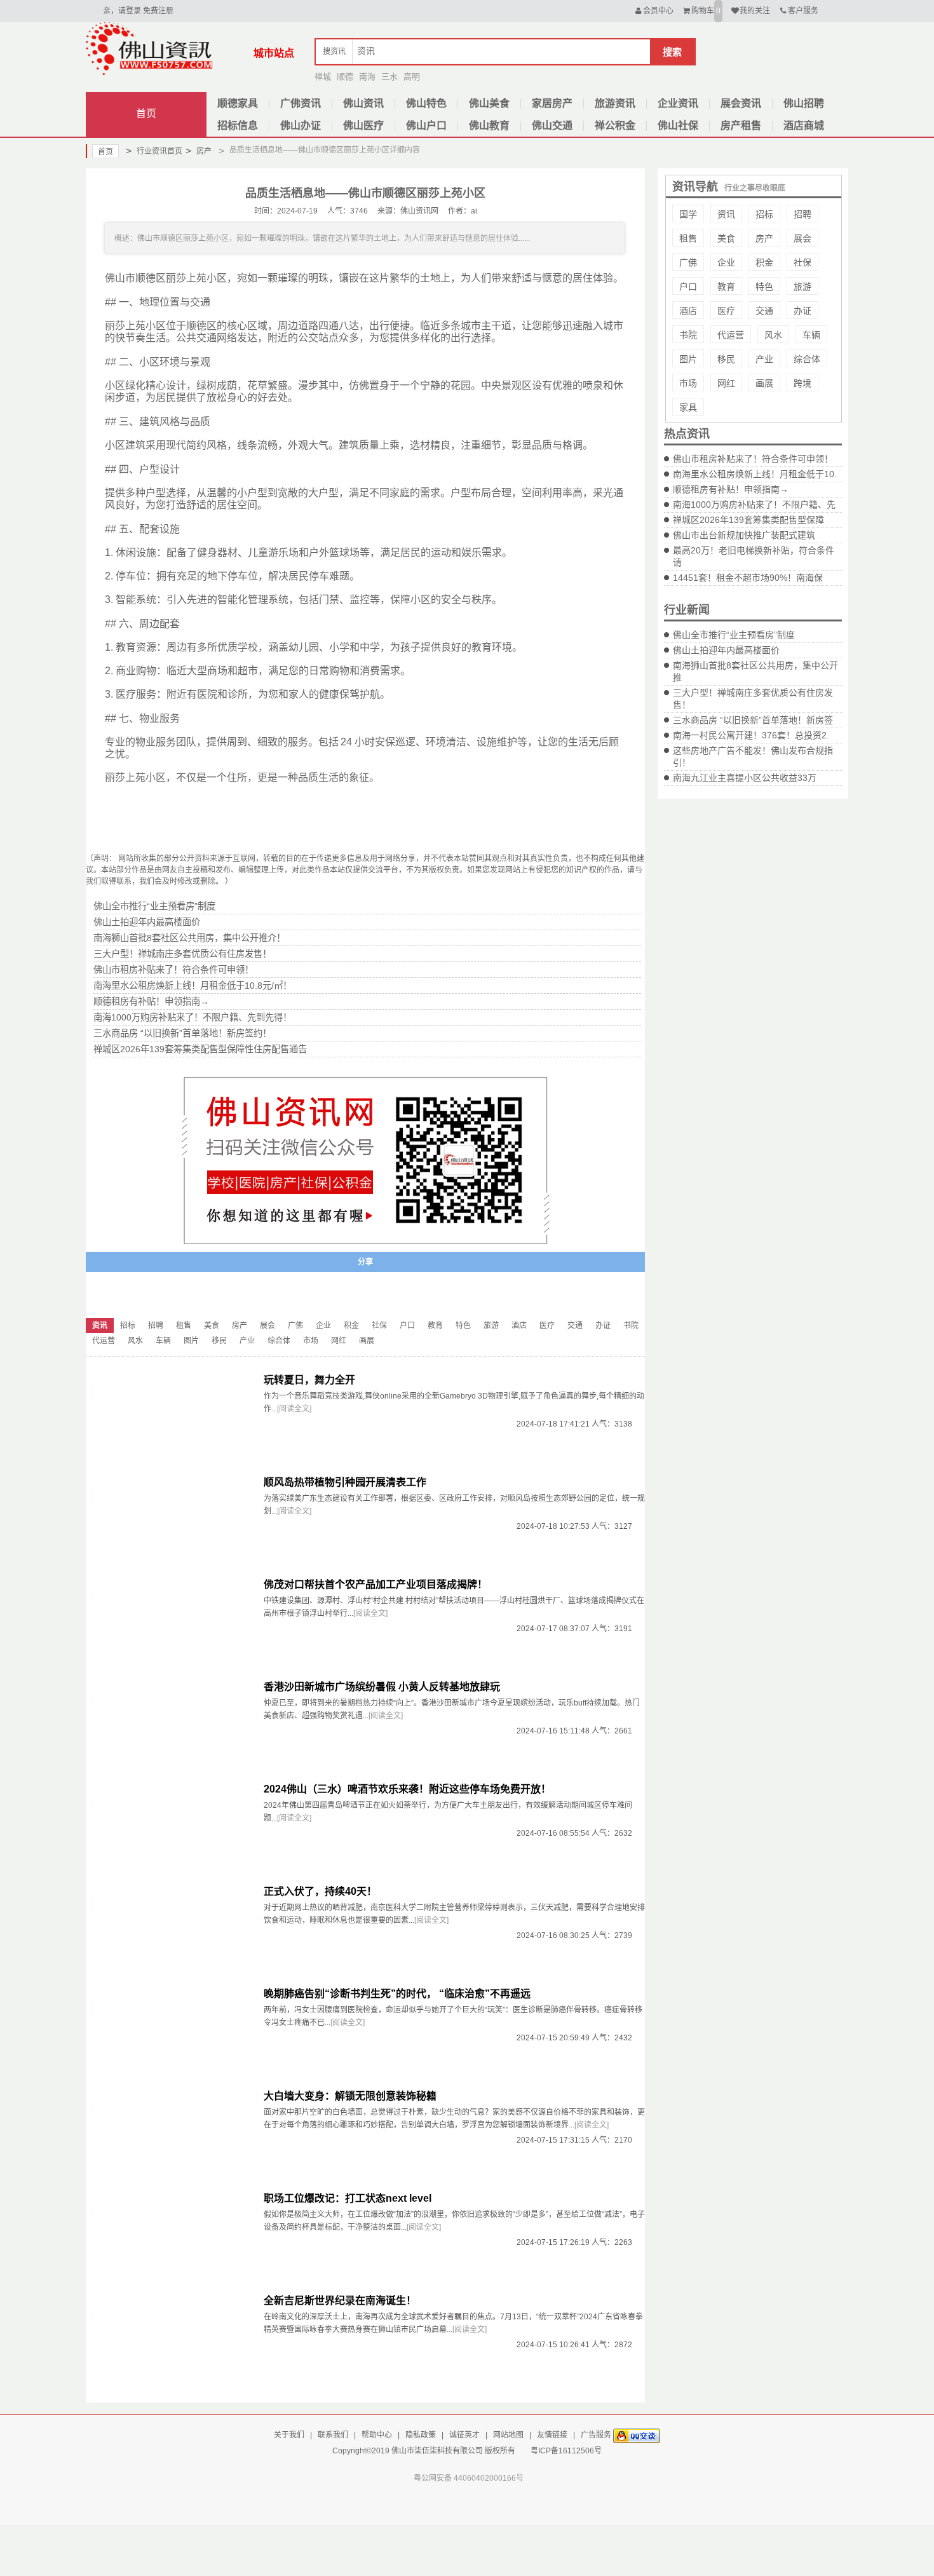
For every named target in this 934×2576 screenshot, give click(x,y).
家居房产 (552, 103)
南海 (367, 77)
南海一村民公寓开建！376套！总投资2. (751, 735)
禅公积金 (615, 125)
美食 (726, 238)
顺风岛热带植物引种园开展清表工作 (345, 1482)
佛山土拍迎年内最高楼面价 (726, 650)
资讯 (726, 214)
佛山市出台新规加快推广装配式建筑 (744, 535)
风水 (773, 335)
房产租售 (741, 125)
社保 (802, 262)
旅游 (802, 287)
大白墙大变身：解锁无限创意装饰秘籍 (350, 2096)
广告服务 (596, 2435)
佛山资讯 (363, 103)
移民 (726, 359)
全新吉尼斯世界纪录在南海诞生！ (340, 2301)
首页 (146, 113)
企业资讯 (678, 103)
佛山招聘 (804, 103)
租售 (688, 238)
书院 (688, 335)
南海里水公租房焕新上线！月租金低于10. (755, 474)
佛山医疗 (363, 125)
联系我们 (333, 2435)
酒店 (688, 311)
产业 (764, 359)
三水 (389, 77)
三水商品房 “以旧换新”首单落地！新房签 (753, 720)
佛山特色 (426, 103)
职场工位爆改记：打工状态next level (348, 2198)
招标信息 (238, 125)
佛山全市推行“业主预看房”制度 (734, 635)
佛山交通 (552, 125)
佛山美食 (489, 103)
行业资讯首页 (154, 151)
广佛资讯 (301, 103)
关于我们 (289, 2435)
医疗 (726, 311)
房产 (199, 151)
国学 (688, 214)
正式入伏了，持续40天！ (320, 1891)
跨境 (802, 383)
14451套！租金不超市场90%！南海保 (748, 578)
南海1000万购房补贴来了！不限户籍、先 (754, 505)
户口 (688, 287)
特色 (764, 287)
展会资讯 (741, 103)
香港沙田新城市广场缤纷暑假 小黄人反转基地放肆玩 (382, 1687)
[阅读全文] (294, 1409)
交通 (764, 311)
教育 (726, 287)
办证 (802, 311)
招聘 (802, 214)
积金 (764, 262)
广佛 (688, 262)
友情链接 (552, 2435)
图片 (688, 359)
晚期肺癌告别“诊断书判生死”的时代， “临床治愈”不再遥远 (397, 1994)
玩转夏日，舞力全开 (309, 1380)
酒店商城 (804, 125)
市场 (688, 383)
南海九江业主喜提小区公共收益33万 (745, 778)
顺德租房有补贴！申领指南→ (731, 489)
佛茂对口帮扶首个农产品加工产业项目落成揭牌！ (376, 1584)
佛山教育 (489, 125)
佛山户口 (426, 125)
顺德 (345, 77)
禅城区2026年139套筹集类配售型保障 (748, 520)
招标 (764, 214)
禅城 (323, 77)
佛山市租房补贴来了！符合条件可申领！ (753, 459)
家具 (688, 407)
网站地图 (508, 2435)
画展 (764, 383)
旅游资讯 (615, 103)
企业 (726, 262)
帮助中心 (377, 2435)
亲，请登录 (122, 11)
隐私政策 (421, 2435)
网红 (726, 383)
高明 (412, 77)
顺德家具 (238, 103)
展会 (802, 238)
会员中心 (658, 11)
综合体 (807, 359)
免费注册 (158, 11)
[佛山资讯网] (149, 48)
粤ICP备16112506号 (566, 2451)
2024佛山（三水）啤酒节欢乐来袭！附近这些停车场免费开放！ (407, 1789)
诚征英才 (464, 2435)
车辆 (811, 335)
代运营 (731, 335)
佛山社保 (678, 125)
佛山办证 (301, 125)
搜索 (672, 52)
